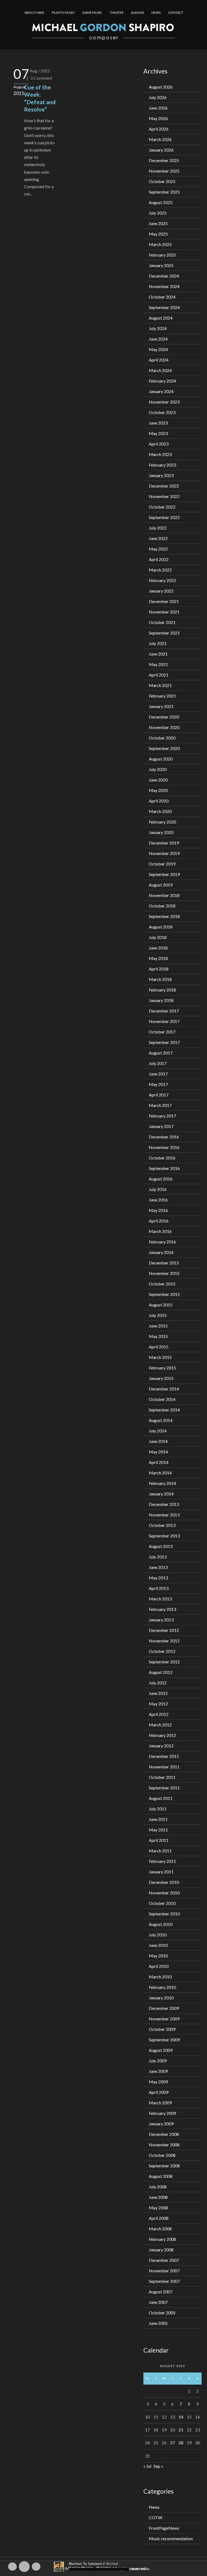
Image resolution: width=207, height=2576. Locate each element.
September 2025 (164, 192)
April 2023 (159, 444)
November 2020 (164, 727)
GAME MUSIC (92, 13)
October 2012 (162, 1651)
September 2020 (164, 748)
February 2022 (162, 580)
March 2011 (160, 1851)
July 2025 (158, 213)
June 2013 (158, 1567)
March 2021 (160, 685)
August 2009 (161, 2050)
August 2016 (161, 1179)
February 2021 (162, 696)
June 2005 (158, 2323)
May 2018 (158, 958)
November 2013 (164, 1515)
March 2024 (160, 370)
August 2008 (161, 2176)
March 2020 (160, 811)
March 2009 (160, 2103)
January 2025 (161, 265)
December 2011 (164, 1756)
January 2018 (161, 1000)
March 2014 (160, 1473)
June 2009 (158, 2071)
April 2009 (159, 2092)
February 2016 (162, 1242)
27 (172, 2443)
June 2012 (158, 1693)
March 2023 (160, 454)
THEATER (117, 13)
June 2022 (158, 538)
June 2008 (158, 2197)
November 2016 (164, 1147)
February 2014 (162, 1483)
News (154, 2507)
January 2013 (161, 1620)
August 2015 (161, 1305)
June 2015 (158, 1326)
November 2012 (164, 1641)
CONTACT (176, 13)
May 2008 (158, 2208)
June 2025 (158, 223)
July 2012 (158, 1683)
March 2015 (160, 1357)
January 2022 (161, 591)
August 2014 (161, 1420)
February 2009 (162, 2113)
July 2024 (158, 328)
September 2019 (164, 874)
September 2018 (164, 916)
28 (181, 2443)
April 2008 (159, 2218)
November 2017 (164, 1021)
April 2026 (159, 129)
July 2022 (158, 528)
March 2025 (160, 244)
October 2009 (162, 2029)
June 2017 (158, 1074)
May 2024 (158, 349)
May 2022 (158, 549)
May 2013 (158, 1578)
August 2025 (161, 202)
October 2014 (162, 1399)
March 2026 (160, 139)
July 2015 (158, 1315)
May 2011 (158, 1830)
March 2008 (160, 2229)
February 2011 (162, 1861)
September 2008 (164, 2166)
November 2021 (164, 612)
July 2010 (158, 1935)
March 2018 (160, 979)
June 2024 (158, 339)
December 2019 (164, 843)
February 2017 (162, 1116)
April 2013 (159, 1588)
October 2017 (162, 1032)
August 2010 (161, 1924)
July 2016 (158, 1189)
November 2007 (164, 2271)
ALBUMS (137, 13)
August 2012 (161, 1672)
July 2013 (158, 1557)
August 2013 (161, 1546)
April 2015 (159, 1347)
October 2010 (162, 1903)
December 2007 (164, 2260)
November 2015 (164, 1273)
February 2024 (162, 381)
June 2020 (158, 780)
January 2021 (161, 706)
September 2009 (164, 2040)
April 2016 (159, 1221)
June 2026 (158, 108)
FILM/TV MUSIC (63, 13)
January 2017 (161, 1126)
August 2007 (161, 2292)
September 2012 (164, 1662)
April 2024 (159, 360)
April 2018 (159, 969)
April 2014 (159, 1462)
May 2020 (158, 790)
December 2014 (164, 1389)
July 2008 (158, 2187)
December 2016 (164, 1137)
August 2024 (161, 318)
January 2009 (161, 2124)
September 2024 (164, 307)
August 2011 (161, 1798)
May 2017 (158, 1084)
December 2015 (164, 1263)
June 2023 (158, 423)
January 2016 (161, 1252)
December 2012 (164, 1630)
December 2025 (164, 160)
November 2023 (164, 402)
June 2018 (158, 948)
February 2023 (162, 465)
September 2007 (164, 2281)
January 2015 (161, 1378)
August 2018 (161, 927)
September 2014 (164, 1410)
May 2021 (158, 664)
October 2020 (162, 738)
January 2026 (161, 150)
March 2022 (160, 570)
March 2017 (160, 1105)
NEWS (156, 13)
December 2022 (164, 486)
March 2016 (160, 1231)
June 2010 (158, 1945)
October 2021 (162, 622)
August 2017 (161, 1053)
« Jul (147, 2466)
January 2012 (161, 1746)
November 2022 (164, 496)
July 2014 (158, 1431)
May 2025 (158, 234)
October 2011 (162, 1777)
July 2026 (158, 97)
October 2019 (162, 864)
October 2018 (162, 906)
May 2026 (158, 118)
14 (181, 2417)
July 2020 (158, 769)
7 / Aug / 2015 (37, 71)
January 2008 (161, 2250)
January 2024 (161, 391)
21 (181, 2430)
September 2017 (164, 1042)
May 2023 (158, 433)
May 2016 (158, 1210)
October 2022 (162, 507)
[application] (103, 2567)
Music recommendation (171, 2538)
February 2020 (162, 822)
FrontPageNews (164, 2528)
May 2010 (158, 1956)
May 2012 (158, 1704)
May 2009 (158, 2082)
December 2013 (164, 1504)
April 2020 (159, 801)
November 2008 (164, 2145)
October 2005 (162, 2313)
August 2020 (161, 759)
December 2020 (164, 717)
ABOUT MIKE (34, 13)
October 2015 (162, 1284)
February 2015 (162, 1368)
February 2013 (162, 1609)
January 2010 (161, 1998)
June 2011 (158, 1819)
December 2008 (164, 2134)
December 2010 (164, 1882)
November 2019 (164, 853)
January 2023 (161, 475)
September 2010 (164, 1914)
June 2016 (158, 1200)
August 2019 (161, 885)
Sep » (158, 2466)
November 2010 (164, 1893)
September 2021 (164, 633)
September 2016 (164, 1168)
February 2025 (162, 255)
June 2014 (158, 1441)
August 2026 (161, 87)
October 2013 (162, 1525)
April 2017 (159, 1095)
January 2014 (161, 1494)
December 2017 (164, 1011)
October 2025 (162, 181)
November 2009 (164, 2019)
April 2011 (159, 1840)
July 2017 (158, 1063)
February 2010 (162, 1987)
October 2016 (162, 1158)
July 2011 (158, 1809)
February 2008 (162, 2239)
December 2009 (164, 2008)
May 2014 (158, 1452)
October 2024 (162, 297)
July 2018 (158, 937)
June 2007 (158, 2302)
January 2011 (161, 1872)
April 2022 (159, 559)
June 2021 (158, 654)
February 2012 (162, 1735)
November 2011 (164, 1767)
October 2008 (162, 2155)
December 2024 (164, 276)
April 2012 (159, 1714)
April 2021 (159, 675)
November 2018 (164, 895)
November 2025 (164, 171)
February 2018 (162, 990)
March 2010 (160, 1977)
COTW (156, 2517)
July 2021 (158, 643)
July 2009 (158, 2061)
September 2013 (164, 1536)
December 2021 (164, 601)
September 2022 (164, 517)
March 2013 (160, 1599)
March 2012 (160, 1725)
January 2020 (161, 832)
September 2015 (164, 1294)
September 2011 (164, 1788)
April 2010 (159, 1966)
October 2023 (162, 412)
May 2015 (158, 1336)
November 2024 (164, 286)
